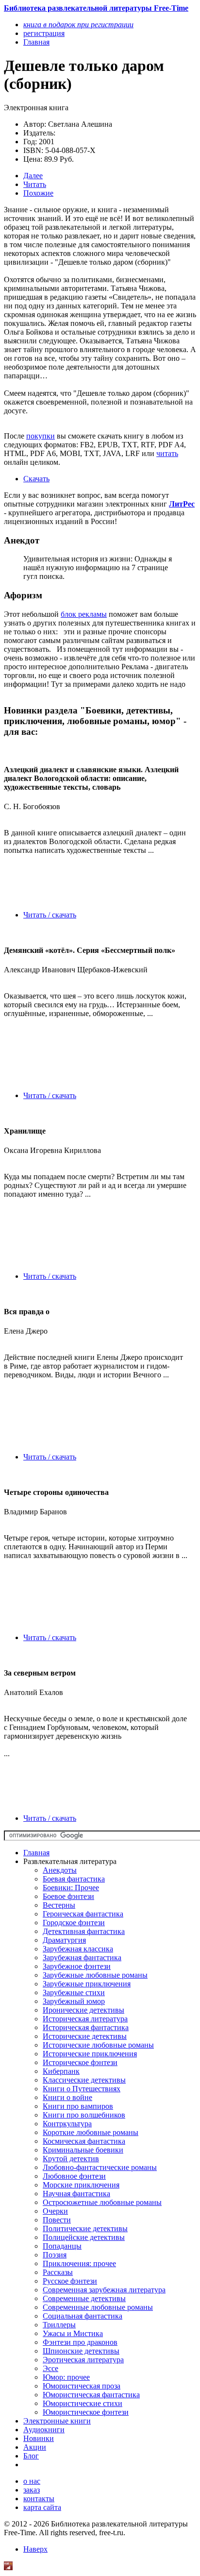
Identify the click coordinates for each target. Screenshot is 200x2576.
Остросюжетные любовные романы (102, 2202)
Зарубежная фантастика (82, 1957)
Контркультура (67, 2124)
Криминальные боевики (83, 2150)
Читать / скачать (50, 915)
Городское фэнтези (74, 1923)
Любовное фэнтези (74, 2176)
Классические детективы (84, 2080)
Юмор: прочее (66, 2377)
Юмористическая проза (82, 2386)
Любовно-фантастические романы (100, 2167)
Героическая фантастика (83, 1914)
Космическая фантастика (84, 2141)
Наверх (35, 2549)
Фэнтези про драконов (80, 2342)
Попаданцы (62, 2246)
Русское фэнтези (70, 2281)
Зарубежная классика (78, 1949)
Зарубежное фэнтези (77, 1966)
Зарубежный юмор (74, 2001)
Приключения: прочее (79, 2263)
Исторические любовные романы (98, 2045)
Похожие (38, 193)
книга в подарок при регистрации (78, 25)
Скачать (36, 479)
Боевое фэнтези (68, 1896)
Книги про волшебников (84, 2115)
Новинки (39, 2438)
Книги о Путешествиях (82, 2089)
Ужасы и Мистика (73, 2333)
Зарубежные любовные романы (95, 1975)
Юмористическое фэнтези (86, 2412)
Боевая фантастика (74, 1879)
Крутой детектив (71, 2159)
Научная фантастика (76, 2194)
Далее (33, 176)
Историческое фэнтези (80, 2062)
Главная (36, 1853)
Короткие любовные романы (91, 2132)
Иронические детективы (83, 2010)
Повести (57, 2220)
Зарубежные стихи (74, 1992)
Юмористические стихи (83, 2403)
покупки (41, 436)
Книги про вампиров (78, 2106)
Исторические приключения (90, 2054)
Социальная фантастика (83, 2316)
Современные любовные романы (98, 2307)
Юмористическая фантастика (91, 2395)
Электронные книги (57, 2421)
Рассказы (58, 2272)
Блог (31, 2456)
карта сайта (42, 2507)
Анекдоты (60, 1870)
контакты (39, 2499)
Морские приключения (81, 2185)
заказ (32, 2490)
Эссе (50, 2368)
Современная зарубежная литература (104, 2290)
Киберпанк (61, 2071)
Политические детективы (85, 2229)
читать (167, 453)
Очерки (55, 2211)
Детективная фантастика (84, 1931)
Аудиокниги (44, 2430)
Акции (35, 2447)
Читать (35, 184)
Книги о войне (67, 2097)
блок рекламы (84, 614)
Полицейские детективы (84, 2237)
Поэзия (55, 2255)
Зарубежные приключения (87, 1984)
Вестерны (59, 1905)
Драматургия (64, 1940)
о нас (32, 2481)
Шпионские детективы (81, 2351)
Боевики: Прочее (71, 1888)
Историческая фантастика (86, 2027)
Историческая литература (85, 2019)
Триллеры (59, 2325)
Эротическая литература (83, 2360)
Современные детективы (84, 2298)
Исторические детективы (85, 2036)
